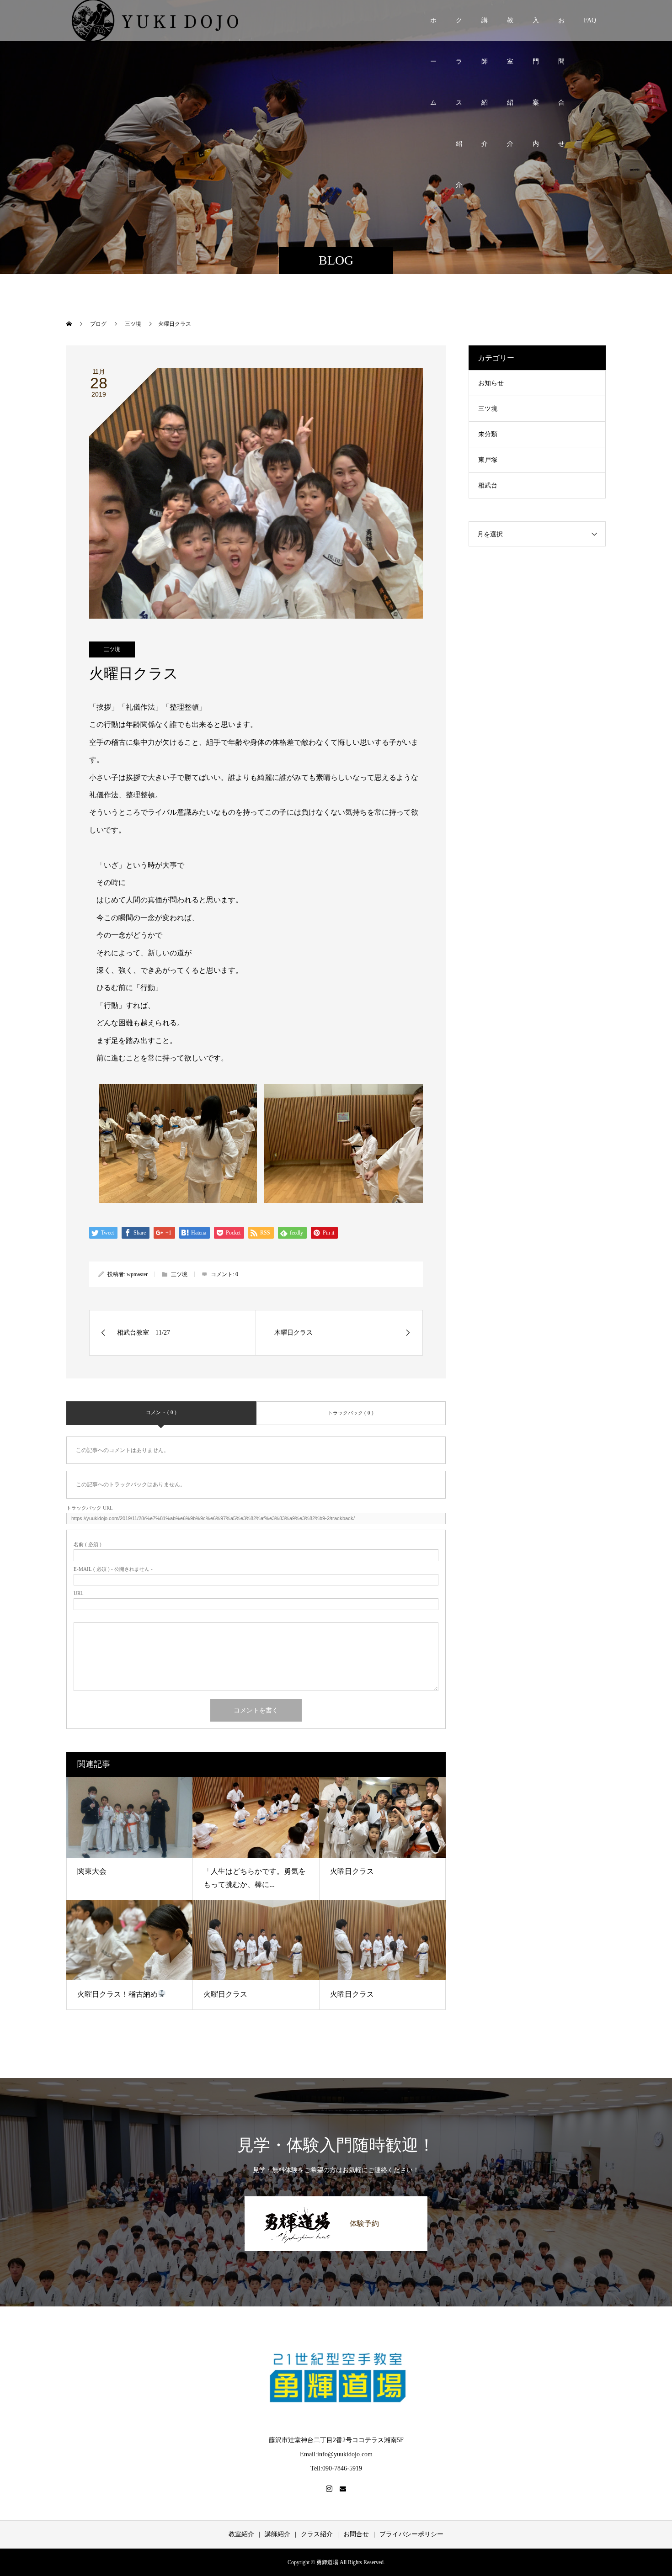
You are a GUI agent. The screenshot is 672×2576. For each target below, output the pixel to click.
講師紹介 (485, 29)
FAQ (590, 20)
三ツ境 (112, 649)
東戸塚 (488, 460)
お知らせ (491, 383)
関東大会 (92, 1871)
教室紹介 (510, 29)
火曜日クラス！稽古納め (117, 1994)
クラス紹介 (459, 29)
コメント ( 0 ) (161, 1412)
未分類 (488, 434)
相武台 (488, 485)
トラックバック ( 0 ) (351, 1413)
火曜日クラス (352, 1871)
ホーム (433, 29)
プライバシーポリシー (411, 2534)
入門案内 (536, 29)
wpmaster (137, 1274)
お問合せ (561, 29)
